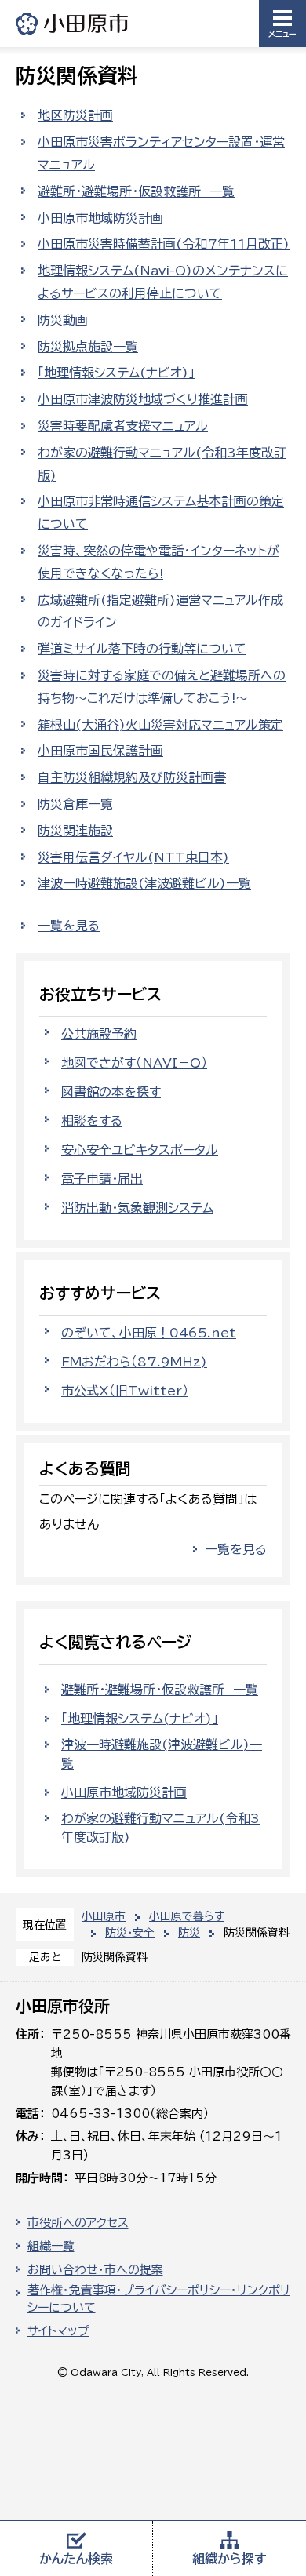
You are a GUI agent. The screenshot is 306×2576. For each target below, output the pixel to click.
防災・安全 (130, 1933)
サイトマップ (58, 2331)
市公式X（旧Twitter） (125, 1391)
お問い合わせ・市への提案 (95, 2270)
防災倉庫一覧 (75, 804)
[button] (282, 24)
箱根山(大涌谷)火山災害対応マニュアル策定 (160, 725)
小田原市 (73, 23)
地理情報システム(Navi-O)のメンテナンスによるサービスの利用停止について (163, 282)
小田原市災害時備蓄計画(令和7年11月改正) (164, 244)
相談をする (92, 1121)
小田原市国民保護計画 (100, 751)
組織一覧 (51, 2246)
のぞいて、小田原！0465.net (149, 1333)
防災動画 (63, 320)
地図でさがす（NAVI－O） (134, 1063)
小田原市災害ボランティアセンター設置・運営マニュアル (161, 153)
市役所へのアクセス (78, 2223)
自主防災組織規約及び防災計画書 (132, 777)
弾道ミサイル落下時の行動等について (142, 649)
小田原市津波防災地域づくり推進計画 (143, 399)
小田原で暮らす (187, 1916)
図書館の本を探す (111, 1092)
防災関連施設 (75, 831)
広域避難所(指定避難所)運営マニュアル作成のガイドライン (160, 611)
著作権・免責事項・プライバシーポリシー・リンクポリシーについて (159, 2299)
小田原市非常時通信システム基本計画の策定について (161, 513)
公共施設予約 (99, 1034)
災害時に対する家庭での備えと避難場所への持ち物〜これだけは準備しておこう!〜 (162, 687)
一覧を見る (69, 926)
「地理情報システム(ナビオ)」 (116, 373)
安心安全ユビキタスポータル (140, 1150)
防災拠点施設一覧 (88, 347)
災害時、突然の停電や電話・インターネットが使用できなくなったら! (158, 562)
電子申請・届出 (102, 1179)
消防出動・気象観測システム (137, 1208)
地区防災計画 (75, 115)
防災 (189, 1933)
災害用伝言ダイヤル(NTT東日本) (133, 857)
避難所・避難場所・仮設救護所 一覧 (136, 191)
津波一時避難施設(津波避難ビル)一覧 (144, 883)
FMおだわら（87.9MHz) (134, 1362)
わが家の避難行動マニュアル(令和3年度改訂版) (162, 464)
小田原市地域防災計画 (100, 218)
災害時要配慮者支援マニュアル (123, 426)
